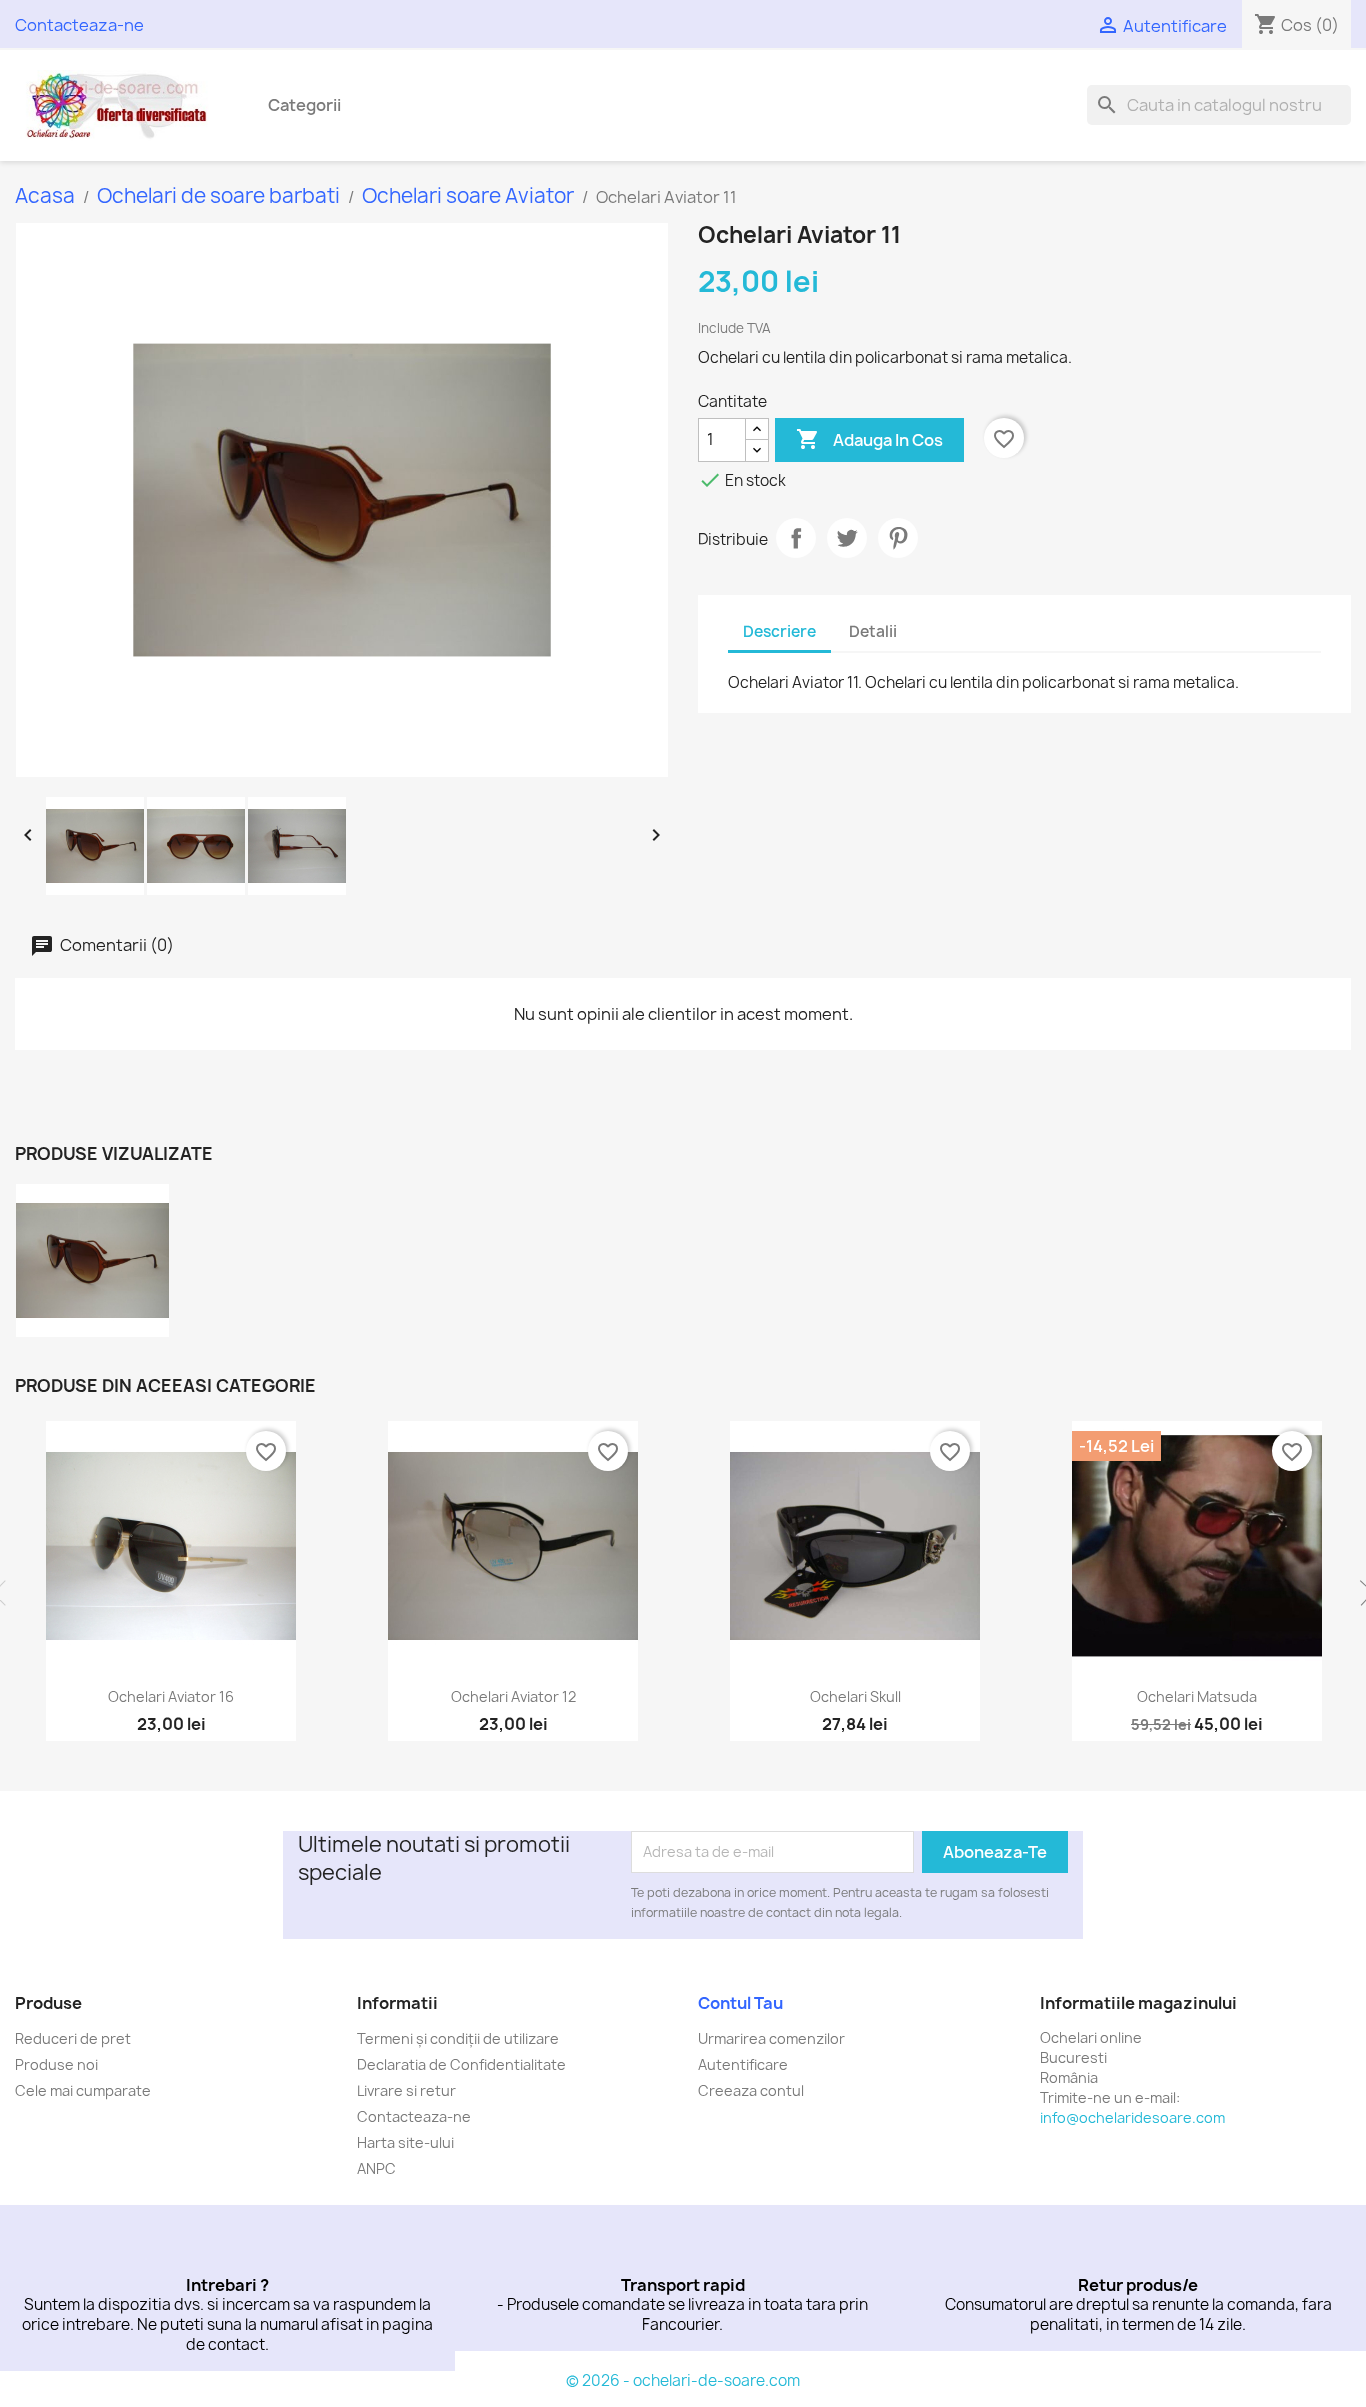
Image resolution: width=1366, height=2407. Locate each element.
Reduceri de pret (73, 2038)
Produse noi (56, 2064)
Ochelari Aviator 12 (513, 1696)
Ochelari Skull (855, 1696)
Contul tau (740, 2003)
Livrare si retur (406, 2090)
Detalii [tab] (873, 631)
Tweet (847, 538)
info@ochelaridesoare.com (1132, 2117)
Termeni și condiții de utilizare (458, 2038)
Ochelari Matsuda (1197, 1696)
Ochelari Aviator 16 (171, 1696)
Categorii (304, 105)
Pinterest (898, 538)
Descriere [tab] (779, 631)
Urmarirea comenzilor (771, 2038)
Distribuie (796, 538)
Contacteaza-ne (79, 25)
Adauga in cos (869, 439)
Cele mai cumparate (83, 2090)
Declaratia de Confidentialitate (461, 2064)
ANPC (376, 2168)
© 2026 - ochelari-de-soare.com (683, 2380)
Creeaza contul (751, 2090)
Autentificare (743, 2064)
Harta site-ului (405, 2142)
